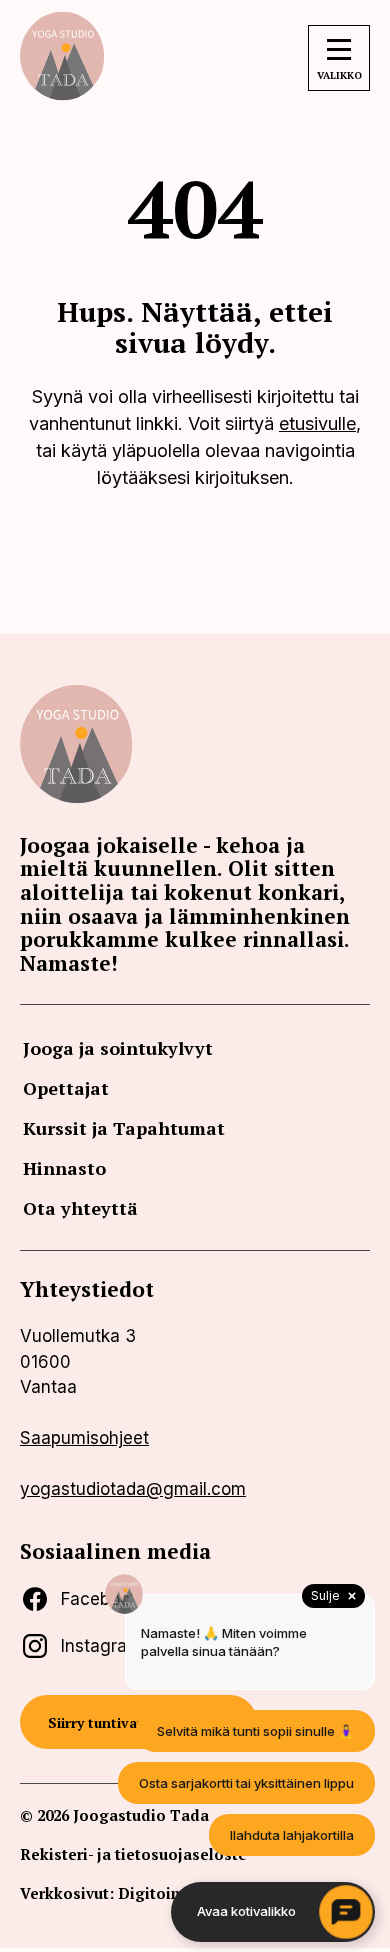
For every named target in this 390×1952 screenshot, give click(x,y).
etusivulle (317, 423)
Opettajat (66, 1088)
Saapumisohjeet (84, 1438)
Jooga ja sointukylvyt (118, 1048)
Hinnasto (64, 1168)
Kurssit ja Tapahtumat (124, 1128)
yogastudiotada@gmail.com (133, 1489)
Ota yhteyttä (80, 1208)
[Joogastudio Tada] (65, 95)
